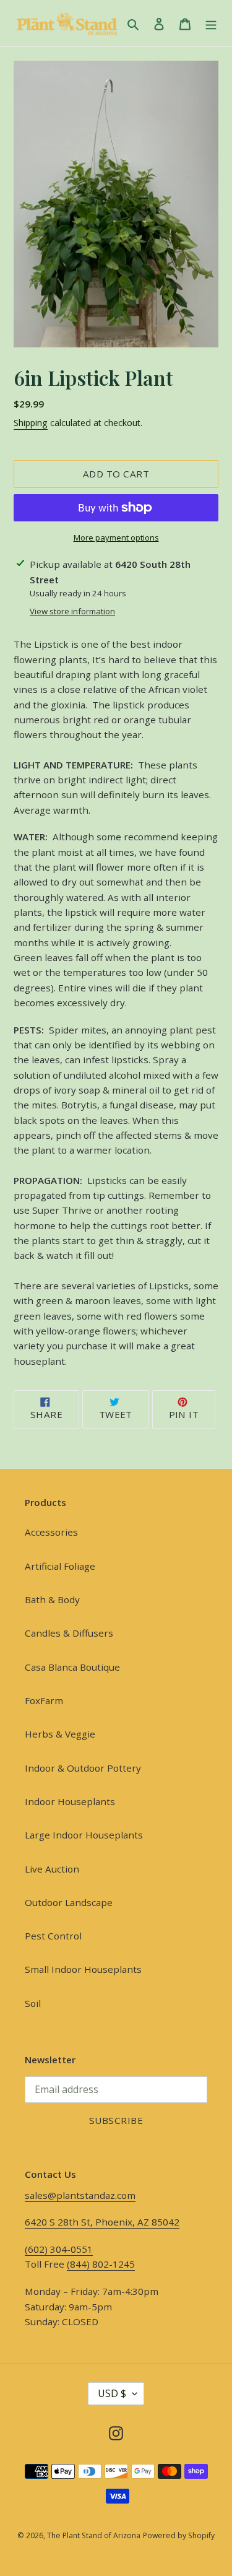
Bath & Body (52, 1599)
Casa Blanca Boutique (72, 1667)
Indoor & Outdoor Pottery (83, 1768)
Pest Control (53, 1936)
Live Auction (52, 1869)
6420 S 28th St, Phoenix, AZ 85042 (102, 2222)
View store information (72, 611)
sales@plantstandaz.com (80, 2195)
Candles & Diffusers (69, 1633)
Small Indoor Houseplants (83, 1969)
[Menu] (211, 24)
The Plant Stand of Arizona (94, 2535)
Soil (33, 2003)
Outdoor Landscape (69, 1902)
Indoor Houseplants (70, 1801)
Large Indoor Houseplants (84, 1835)
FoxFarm (44, 1700)
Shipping (31, 423)
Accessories (51, 1532)
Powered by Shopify (179, 2535)
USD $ (112, 2393)
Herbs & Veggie (60, 1734)
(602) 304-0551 (59, 2249)
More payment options (116, 537)
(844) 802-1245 (101, 2264)
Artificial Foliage (60, 1566)
